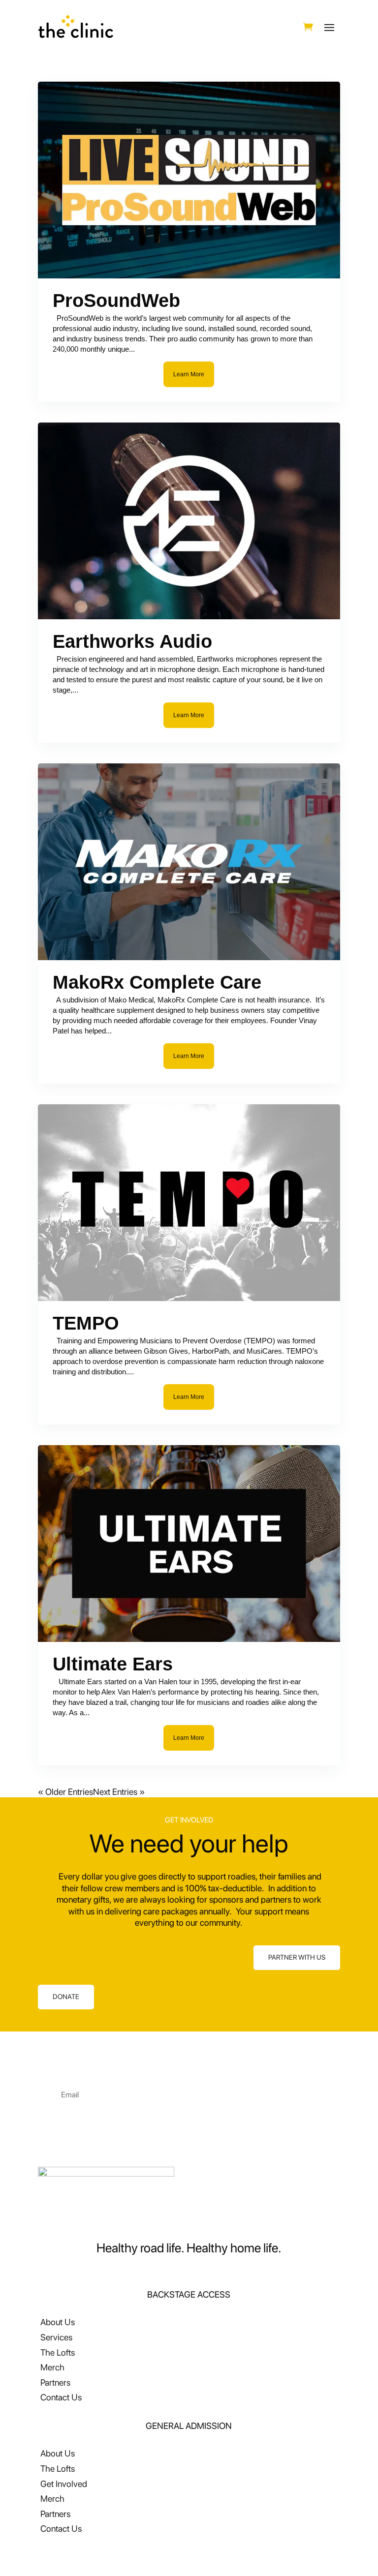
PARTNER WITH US (297, 1957)
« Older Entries (65, 1792)
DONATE (66, 1997)
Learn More (189, 374)
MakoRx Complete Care (157, 982)
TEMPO (86, 1323)
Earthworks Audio (132, 641)
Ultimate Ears (113, 1664)
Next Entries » (119, 1792)
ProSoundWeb (116, 301)
